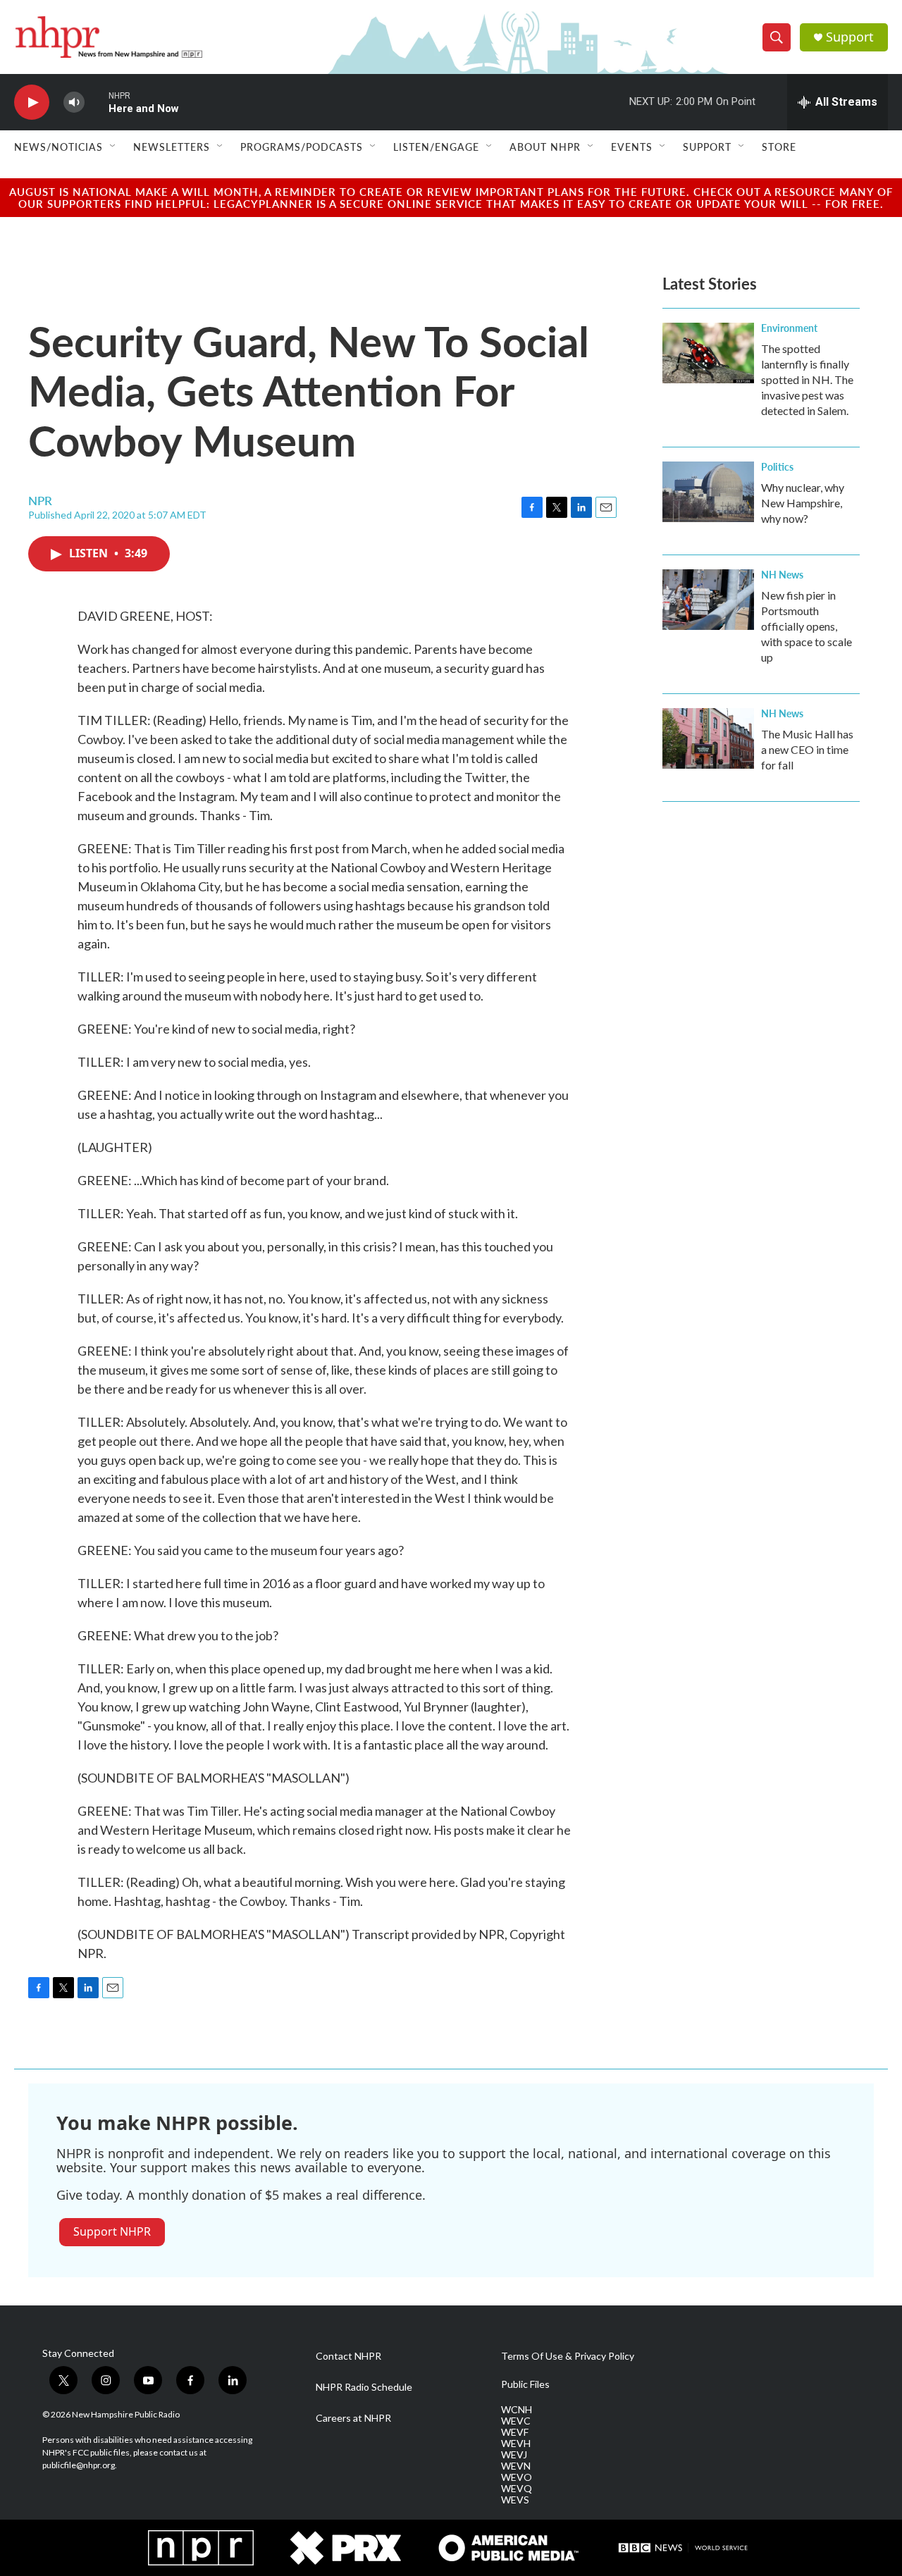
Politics (777, 466)
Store (779, 147)
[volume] (74, 103)
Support (850, 37)
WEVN (516, 2466)
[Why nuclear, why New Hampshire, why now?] (708, 492)
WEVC (516, 2421)
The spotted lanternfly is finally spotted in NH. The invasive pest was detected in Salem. (807, 379)
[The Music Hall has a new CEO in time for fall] (708, 738)
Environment (789, 328)
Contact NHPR (348, 2356)
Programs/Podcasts (302, 147)
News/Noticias (58, 147)
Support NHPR (112, 2231)
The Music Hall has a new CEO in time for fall (807, 749)
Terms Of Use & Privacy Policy (568, 2356)
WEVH (516, 2444)
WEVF (515, 2432)
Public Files (525, 2384)
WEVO (517, 2477)
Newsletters (172, 147)
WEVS (515, 2500)
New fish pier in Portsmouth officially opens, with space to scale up (807, 626)
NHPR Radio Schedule (364, 2387)
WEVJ (514, 2455)
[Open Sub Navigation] (113, 147)
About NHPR (545, 147)
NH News (782, 574)
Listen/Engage (436, 147)
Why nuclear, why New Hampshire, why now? (803, 503)
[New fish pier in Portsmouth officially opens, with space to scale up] (708, 600)
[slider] (97, 102)
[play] (32, 103)
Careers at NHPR (353, 2418)
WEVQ (517, 2489)
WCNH (517, 2410)
